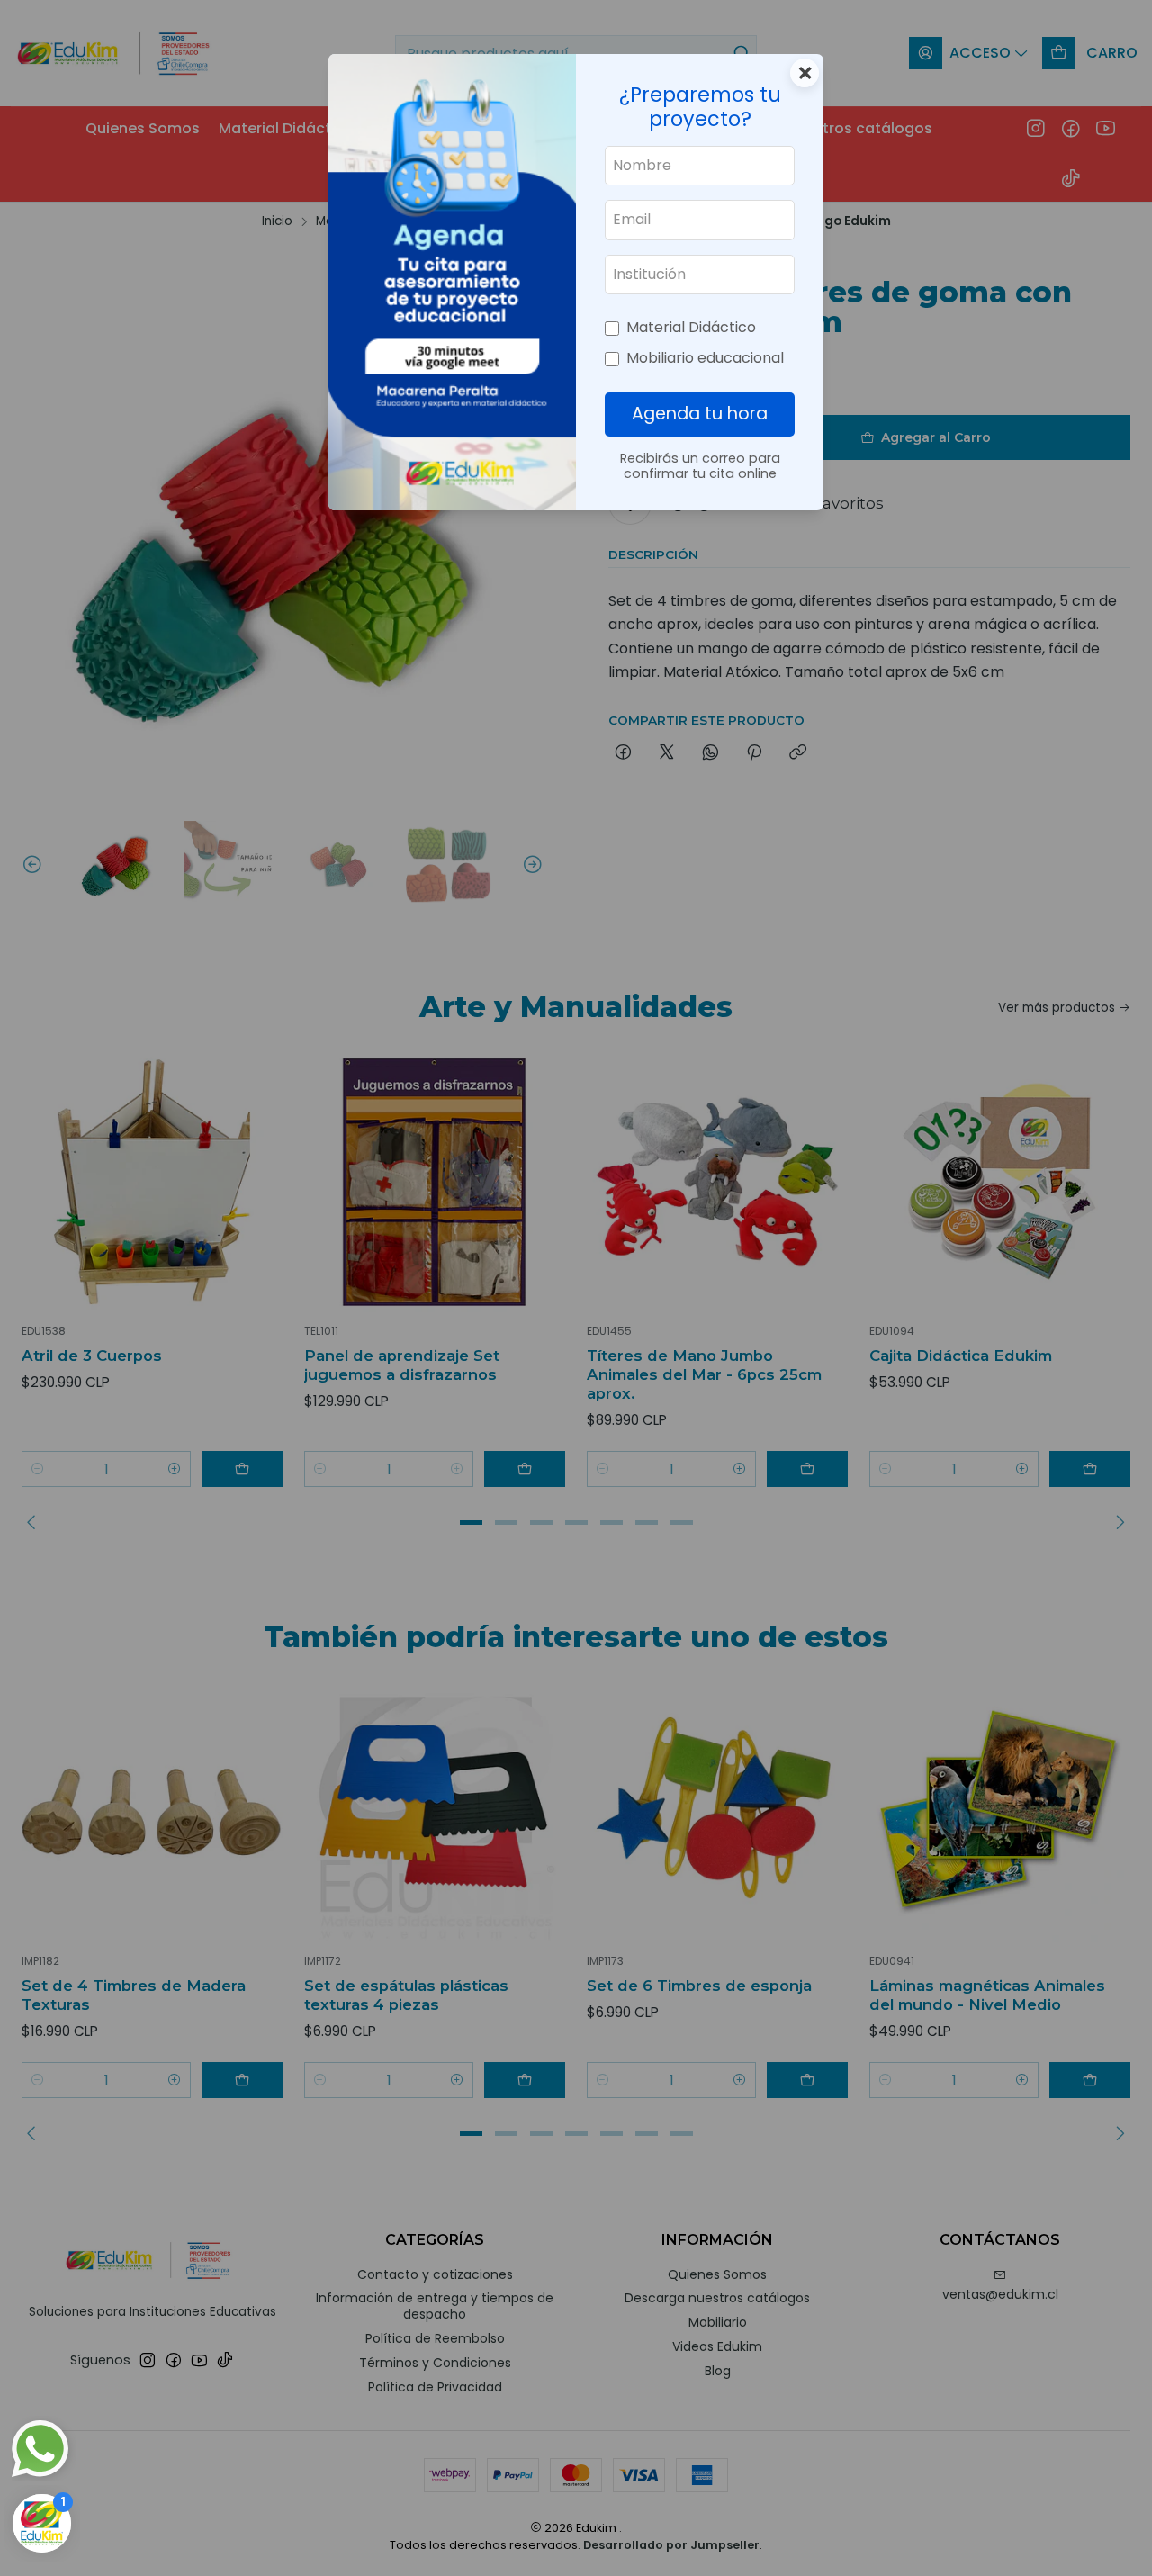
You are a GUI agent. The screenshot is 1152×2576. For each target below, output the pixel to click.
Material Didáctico (691, 327)
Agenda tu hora (700, 414)
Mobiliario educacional (705, 358)
